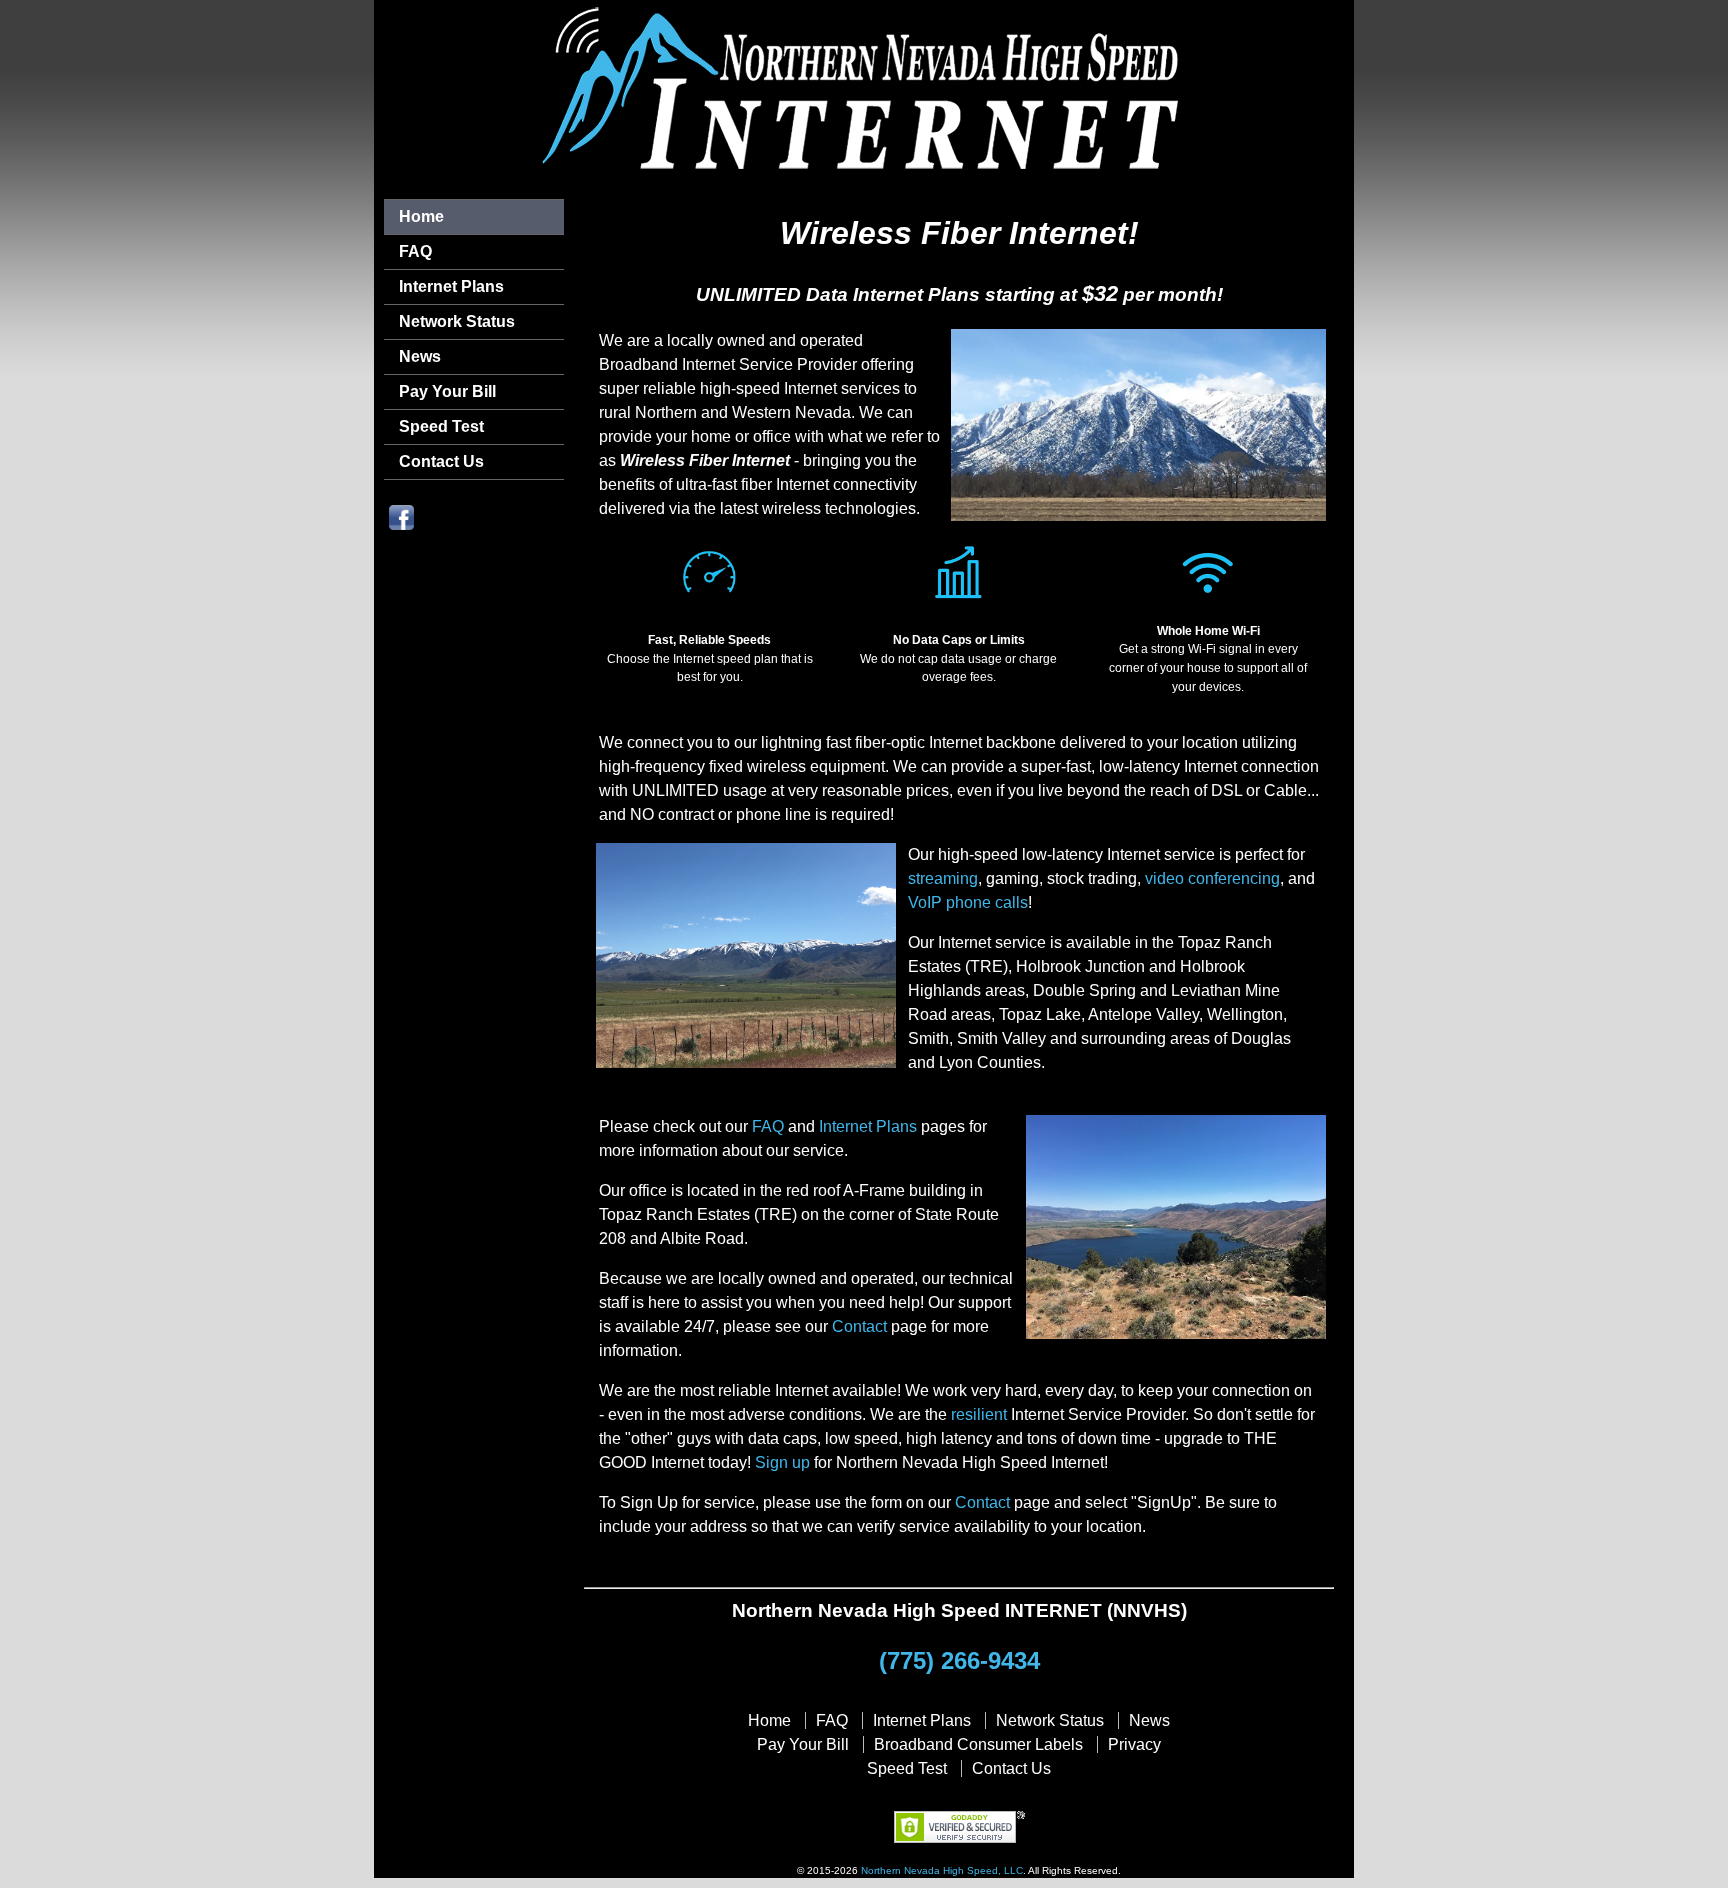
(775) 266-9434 (959, 1660)
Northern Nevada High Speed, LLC (942, 1870)
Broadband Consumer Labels (978, 1744)
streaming (943, 878)
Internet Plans (451, 286)
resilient (979, 1414)
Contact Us (441, 461)
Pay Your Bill (447, 391)
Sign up (782, 1462)
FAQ (415, 251)
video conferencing (1212, 878)
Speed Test (441, 426)
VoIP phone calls (968, 902)
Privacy (1134, 1744)
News (420, 356)
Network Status (457, 321)
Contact (859, 1326)
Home (421, 216)
